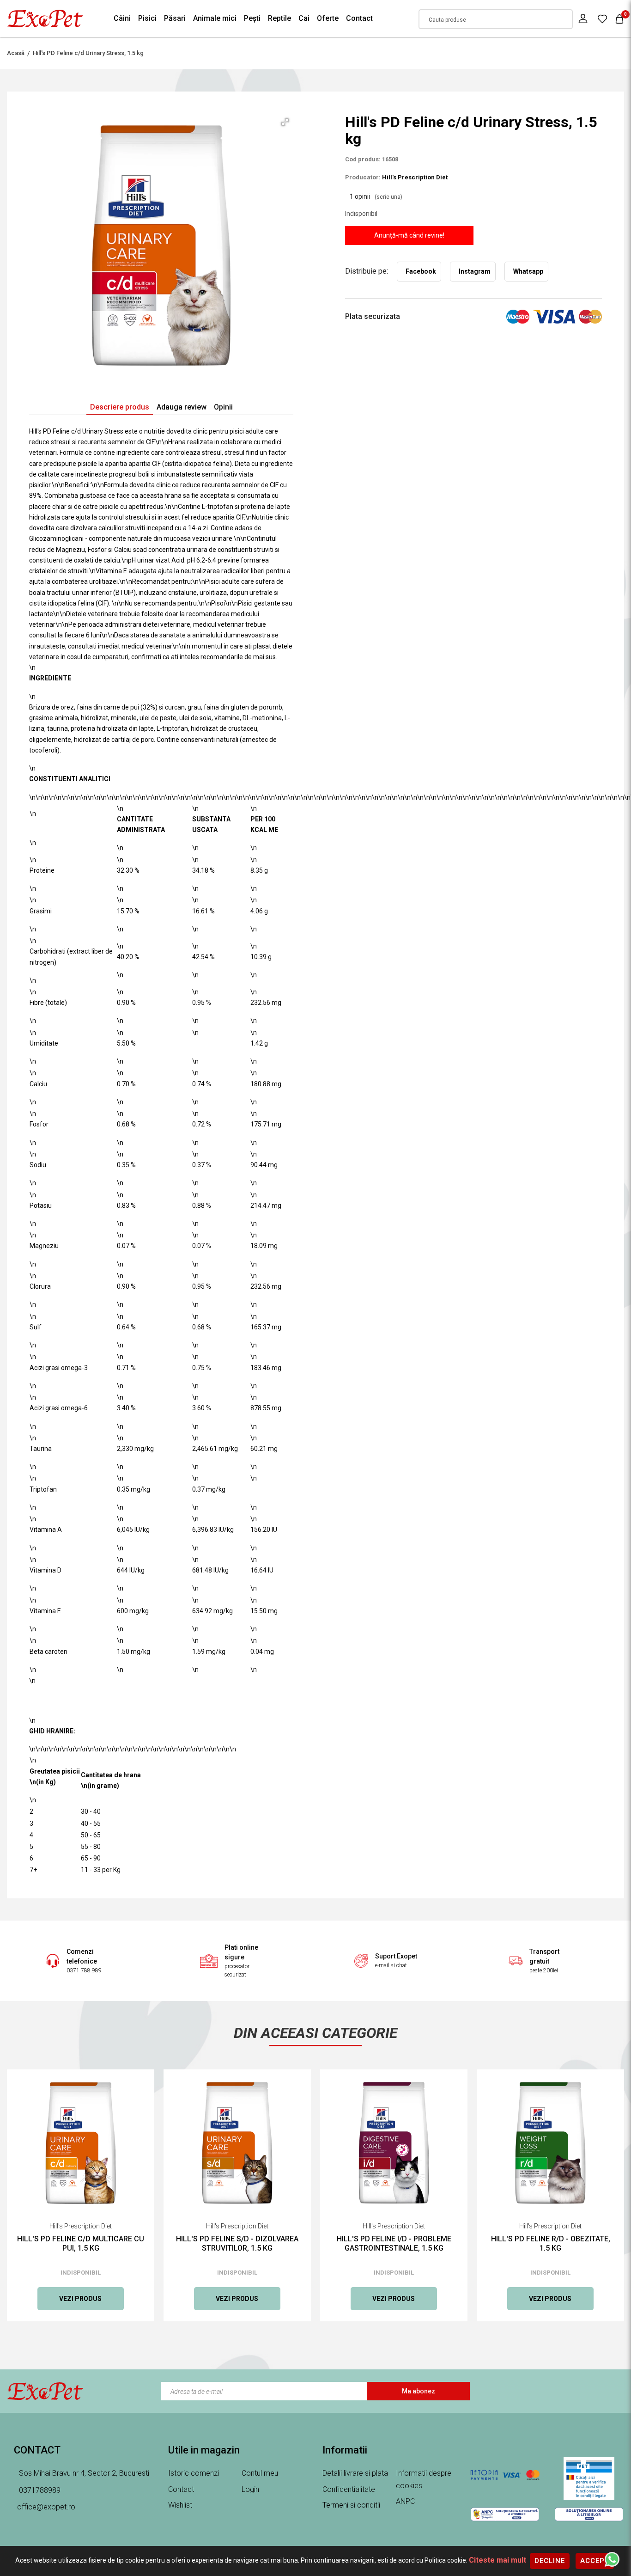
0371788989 (39, 2490)
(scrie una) (388, 197)
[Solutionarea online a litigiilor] (589, 2514)
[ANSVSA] (589, 2478)
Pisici (147, 18)
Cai (304, 18)
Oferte (328, 18)
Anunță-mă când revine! (409, 235)
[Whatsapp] (612, 2559)
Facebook (421, 271)
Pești (252, 18)
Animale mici (215, 18)
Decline (550, 2561)
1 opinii (376, 196)
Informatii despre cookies (424, 2479)
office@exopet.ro (46, 2507)
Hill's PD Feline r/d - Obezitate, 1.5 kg (551, 2243)
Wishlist (180, 2505)
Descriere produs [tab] (120, 407)
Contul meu (260, 2473)
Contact (359, 18)
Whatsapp (528, 271)
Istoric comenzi (194, 2473)
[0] (602, 18)
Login (250, 2489)
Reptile (279, 18)
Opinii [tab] (223, 407)
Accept (595, 2561)
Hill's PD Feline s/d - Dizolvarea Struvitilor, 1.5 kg (237, 2243)
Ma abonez (419, 2391)
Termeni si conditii (351, 2505)
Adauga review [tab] (182, 407)
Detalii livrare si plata (355, 2473)
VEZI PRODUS (80, 2299)
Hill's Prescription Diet (415, 177)
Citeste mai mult (498, 2560)
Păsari (175, 18)
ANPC (405, 2501)
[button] (285, 122)
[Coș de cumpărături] (619, 19)
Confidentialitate (349, 2489)
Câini (122, 18)
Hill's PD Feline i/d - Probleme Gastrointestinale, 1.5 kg (394, 2243)
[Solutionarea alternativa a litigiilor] (505, 2514)
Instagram (475, 271)
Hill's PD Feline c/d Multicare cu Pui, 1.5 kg (81, 2243)
